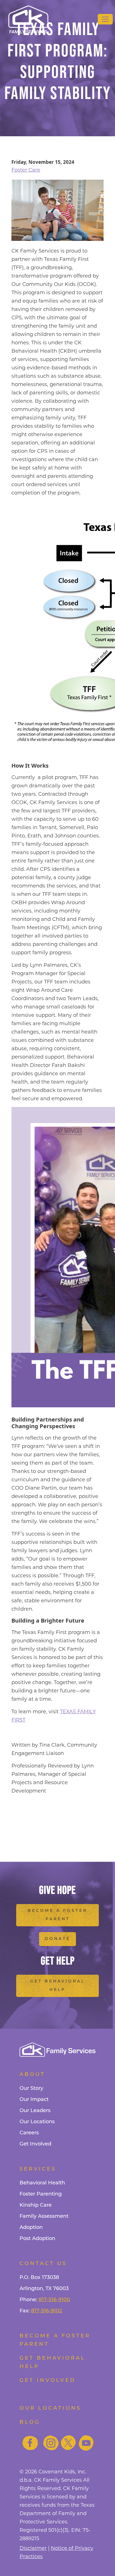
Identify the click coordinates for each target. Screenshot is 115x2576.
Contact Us (43, 2264)
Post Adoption (37, 2239)
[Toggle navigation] (105, 19)
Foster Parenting (41, 2194)
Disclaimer (33, 2548)
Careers (29, 2133)
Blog (30, 2422)
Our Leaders (35, 2111)
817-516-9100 (54, 2300)
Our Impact (34, 2100)
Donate (57, 1939)
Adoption (31, 2228)
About (32, 2075)
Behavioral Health (42, 2183)
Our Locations (37, 2122)
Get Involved (35, 2144)
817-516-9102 (46, 2311)
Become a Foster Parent (57, 1915)
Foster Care (26, 170)
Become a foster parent (55, 2340)
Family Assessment (44, 2217)
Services (38, 2169)
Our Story (31, 2089)
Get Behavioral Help (57, 1986)
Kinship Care (36, 2206)
